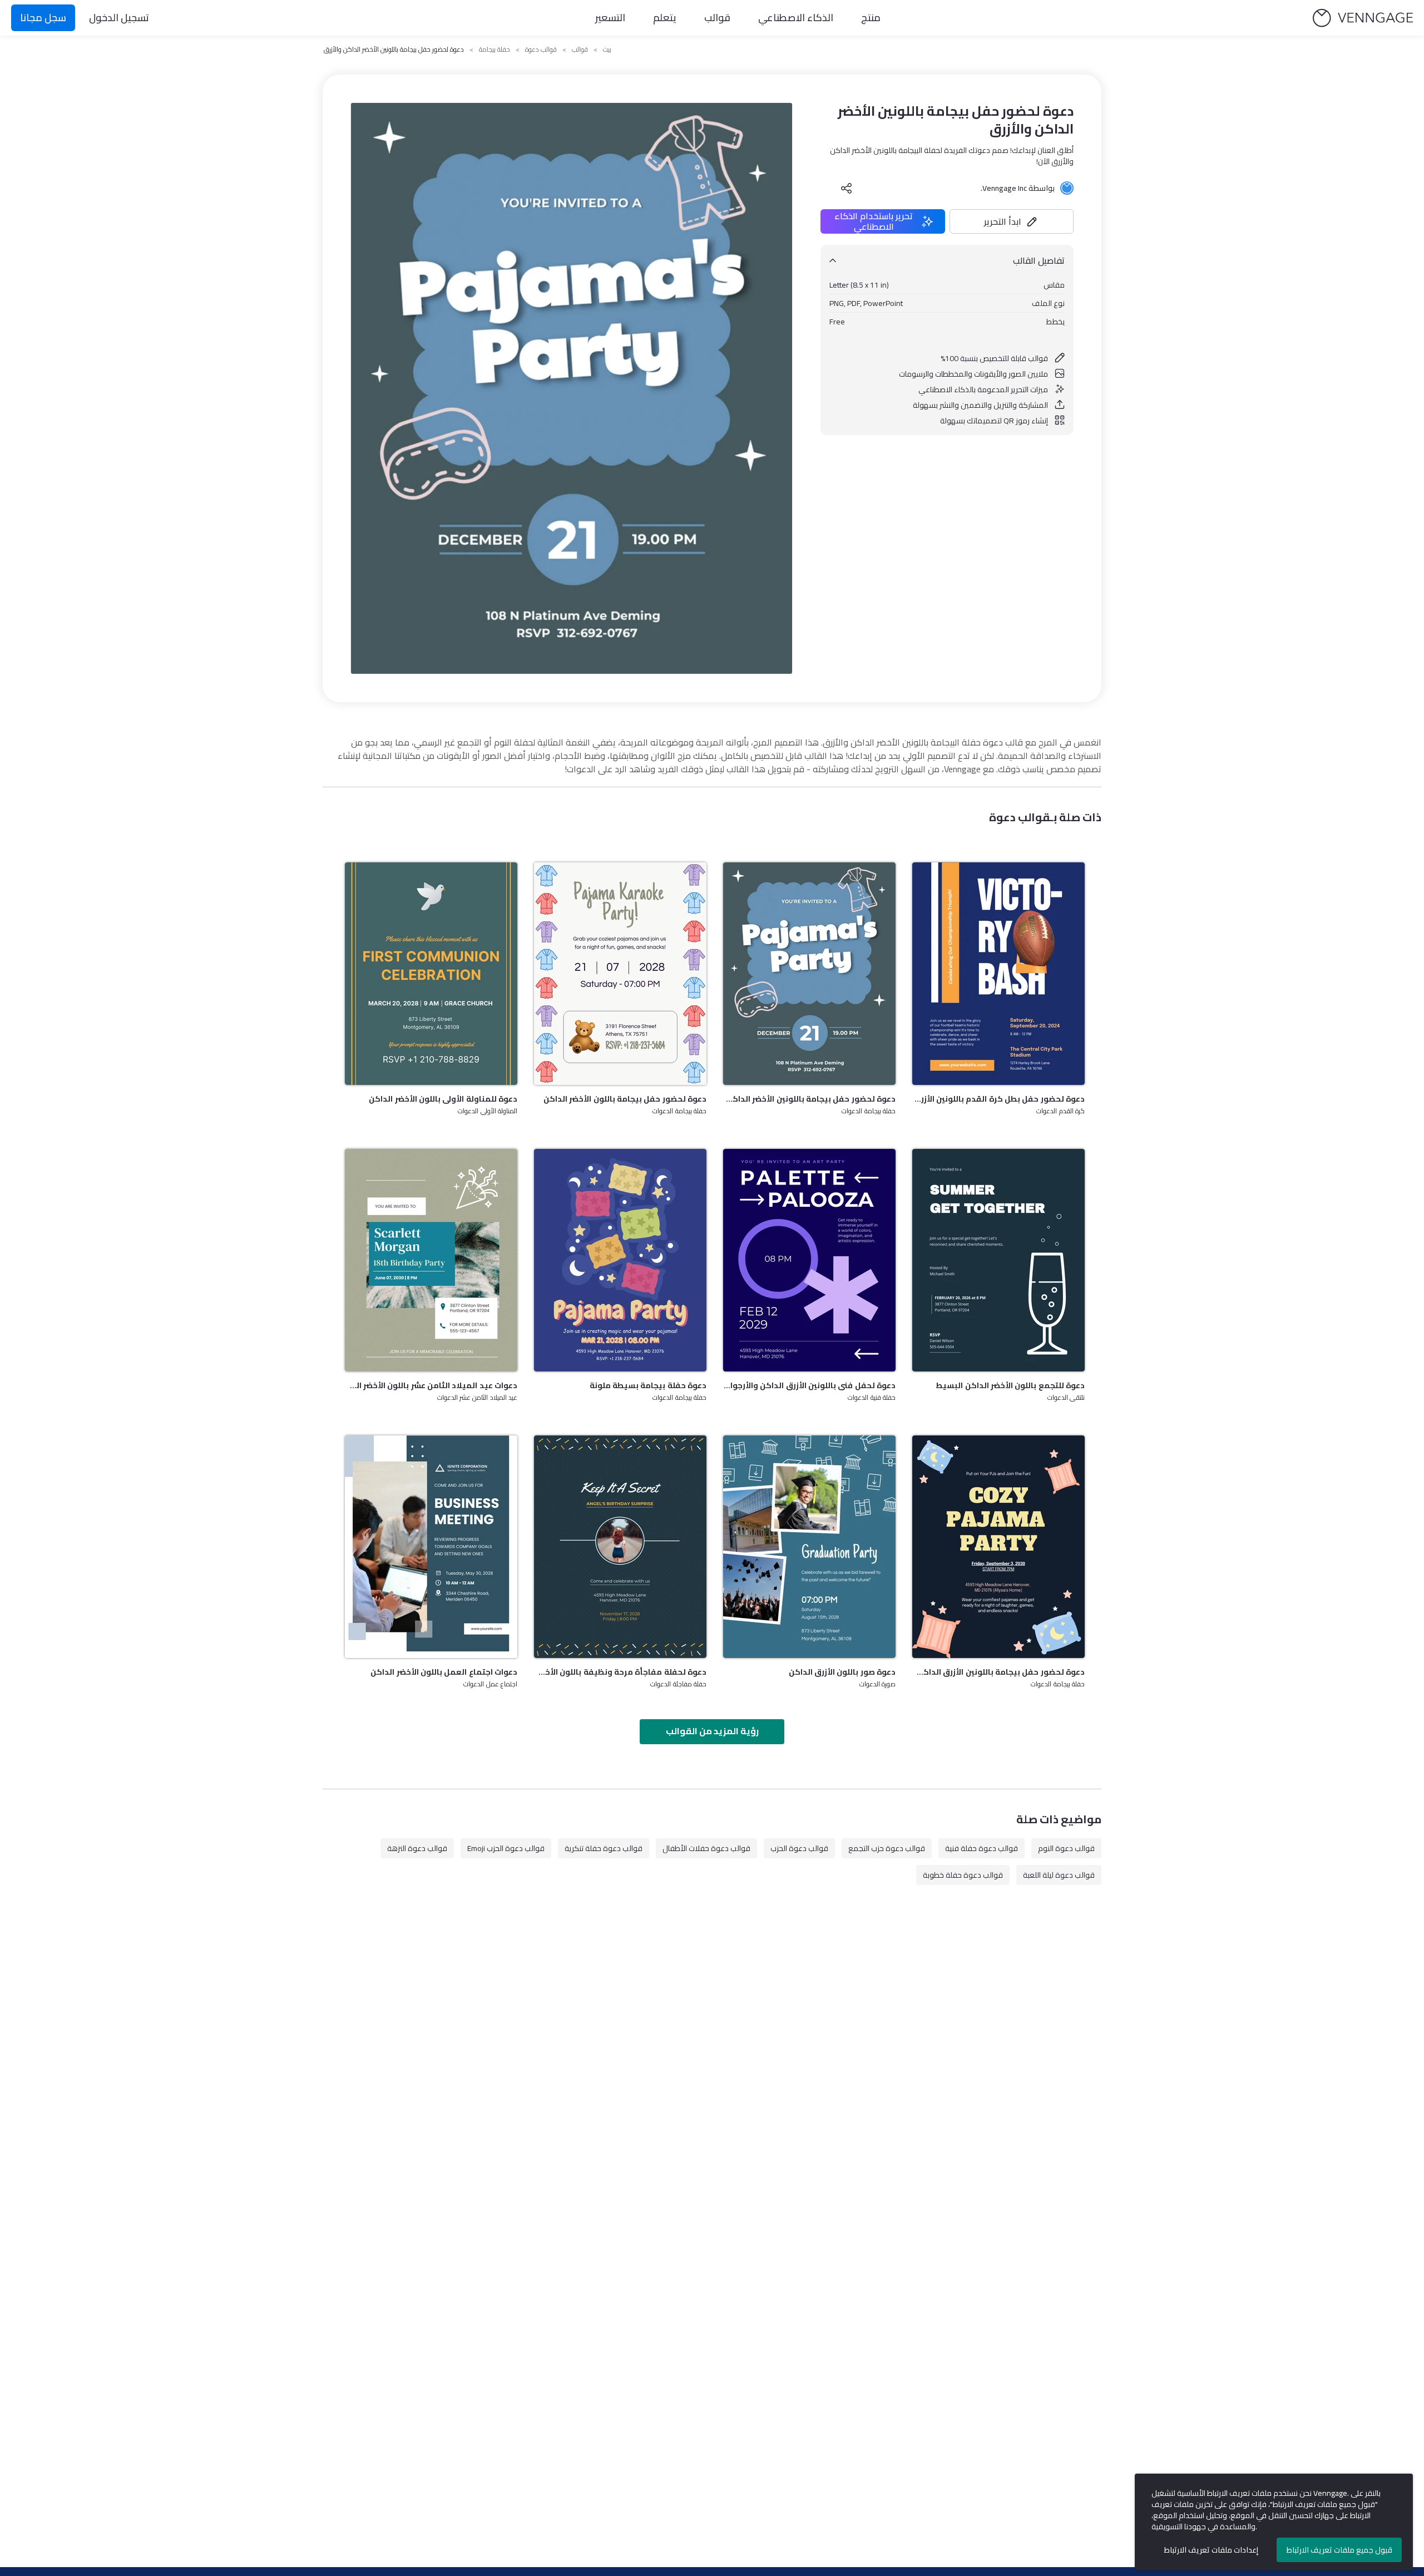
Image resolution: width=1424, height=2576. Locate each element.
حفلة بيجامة (495, 50)
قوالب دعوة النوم (1066, 1848)
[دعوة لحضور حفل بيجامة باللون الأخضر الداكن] (620, 974)
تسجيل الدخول (119, 18)
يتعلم (665, 18)
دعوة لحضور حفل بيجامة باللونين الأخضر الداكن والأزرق (809, 1099)
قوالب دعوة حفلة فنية (982, 1848)
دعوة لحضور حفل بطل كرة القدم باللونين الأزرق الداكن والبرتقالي (998, 1099)
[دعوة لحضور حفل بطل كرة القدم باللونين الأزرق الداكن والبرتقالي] (998, 974)
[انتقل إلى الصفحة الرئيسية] (1363, 18)
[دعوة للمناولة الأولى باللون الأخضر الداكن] (431, 974)
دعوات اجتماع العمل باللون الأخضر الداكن (444, 1672)
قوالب (717, 18)
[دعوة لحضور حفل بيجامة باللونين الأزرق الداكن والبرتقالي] (998, 1547)
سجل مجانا (43, 18)
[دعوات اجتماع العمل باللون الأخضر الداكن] (431, 1547)
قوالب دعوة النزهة (417, 1848)
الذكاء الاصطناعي (796, 18)
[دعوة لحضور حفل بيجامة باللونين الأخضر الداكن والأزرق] (809, 974)
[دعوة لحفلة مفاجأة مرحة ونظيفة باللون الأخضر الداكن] (620, 1547)
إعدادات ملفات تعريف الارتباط (1211, 2550)
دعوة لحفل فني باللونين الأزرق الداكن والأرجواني (809, 1385)
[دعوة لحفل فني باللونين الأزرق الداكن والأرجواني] (809, 1260)
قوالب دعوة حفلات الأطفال (706, 1848)
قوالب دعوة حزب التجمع (887, 1848)
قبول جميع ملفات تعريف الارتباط (1339, 2550)
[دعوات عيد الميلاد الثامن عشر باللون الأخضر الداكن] (431, 1260)
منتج (871, 18)
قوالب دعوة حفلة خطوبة (963, 1875)
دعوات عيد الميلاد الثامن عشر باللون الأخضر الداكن (431, 1385)
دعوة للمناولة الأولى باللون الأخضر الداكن (443, 1099)
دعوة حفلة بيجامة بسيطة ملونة (648, 1385)
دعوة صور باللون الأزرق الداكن (842, 1672)
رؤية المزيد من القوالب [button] (712, 1731)
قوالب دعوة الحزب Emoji (506, 1848)
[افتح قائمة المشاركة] (847, 188)
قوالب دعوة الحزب (799, 1848)
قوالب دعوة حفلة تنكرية (604, 1848)
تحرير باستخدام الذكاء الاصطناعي (874, 221)
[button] (1012, 221)
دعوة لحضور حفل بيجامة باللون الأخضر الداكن (625, 1099)
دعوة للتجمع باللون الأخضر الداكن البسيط (1010, 1385)
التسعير (610, 18)
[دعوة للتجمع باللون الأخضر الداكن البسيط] (998, 1260)
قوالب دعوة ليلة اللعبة (1059, 1875)
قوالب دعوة (541, 50)
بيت (607, 50)
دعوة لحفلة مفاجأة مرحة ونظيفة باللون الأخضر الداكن (620, 1672)
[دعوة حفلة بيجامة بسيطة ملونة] (620, 1260)
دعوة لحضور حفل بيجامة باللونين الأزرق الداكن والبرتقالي (998, 1672)
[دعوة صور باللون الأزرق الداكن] (809, 1547)
